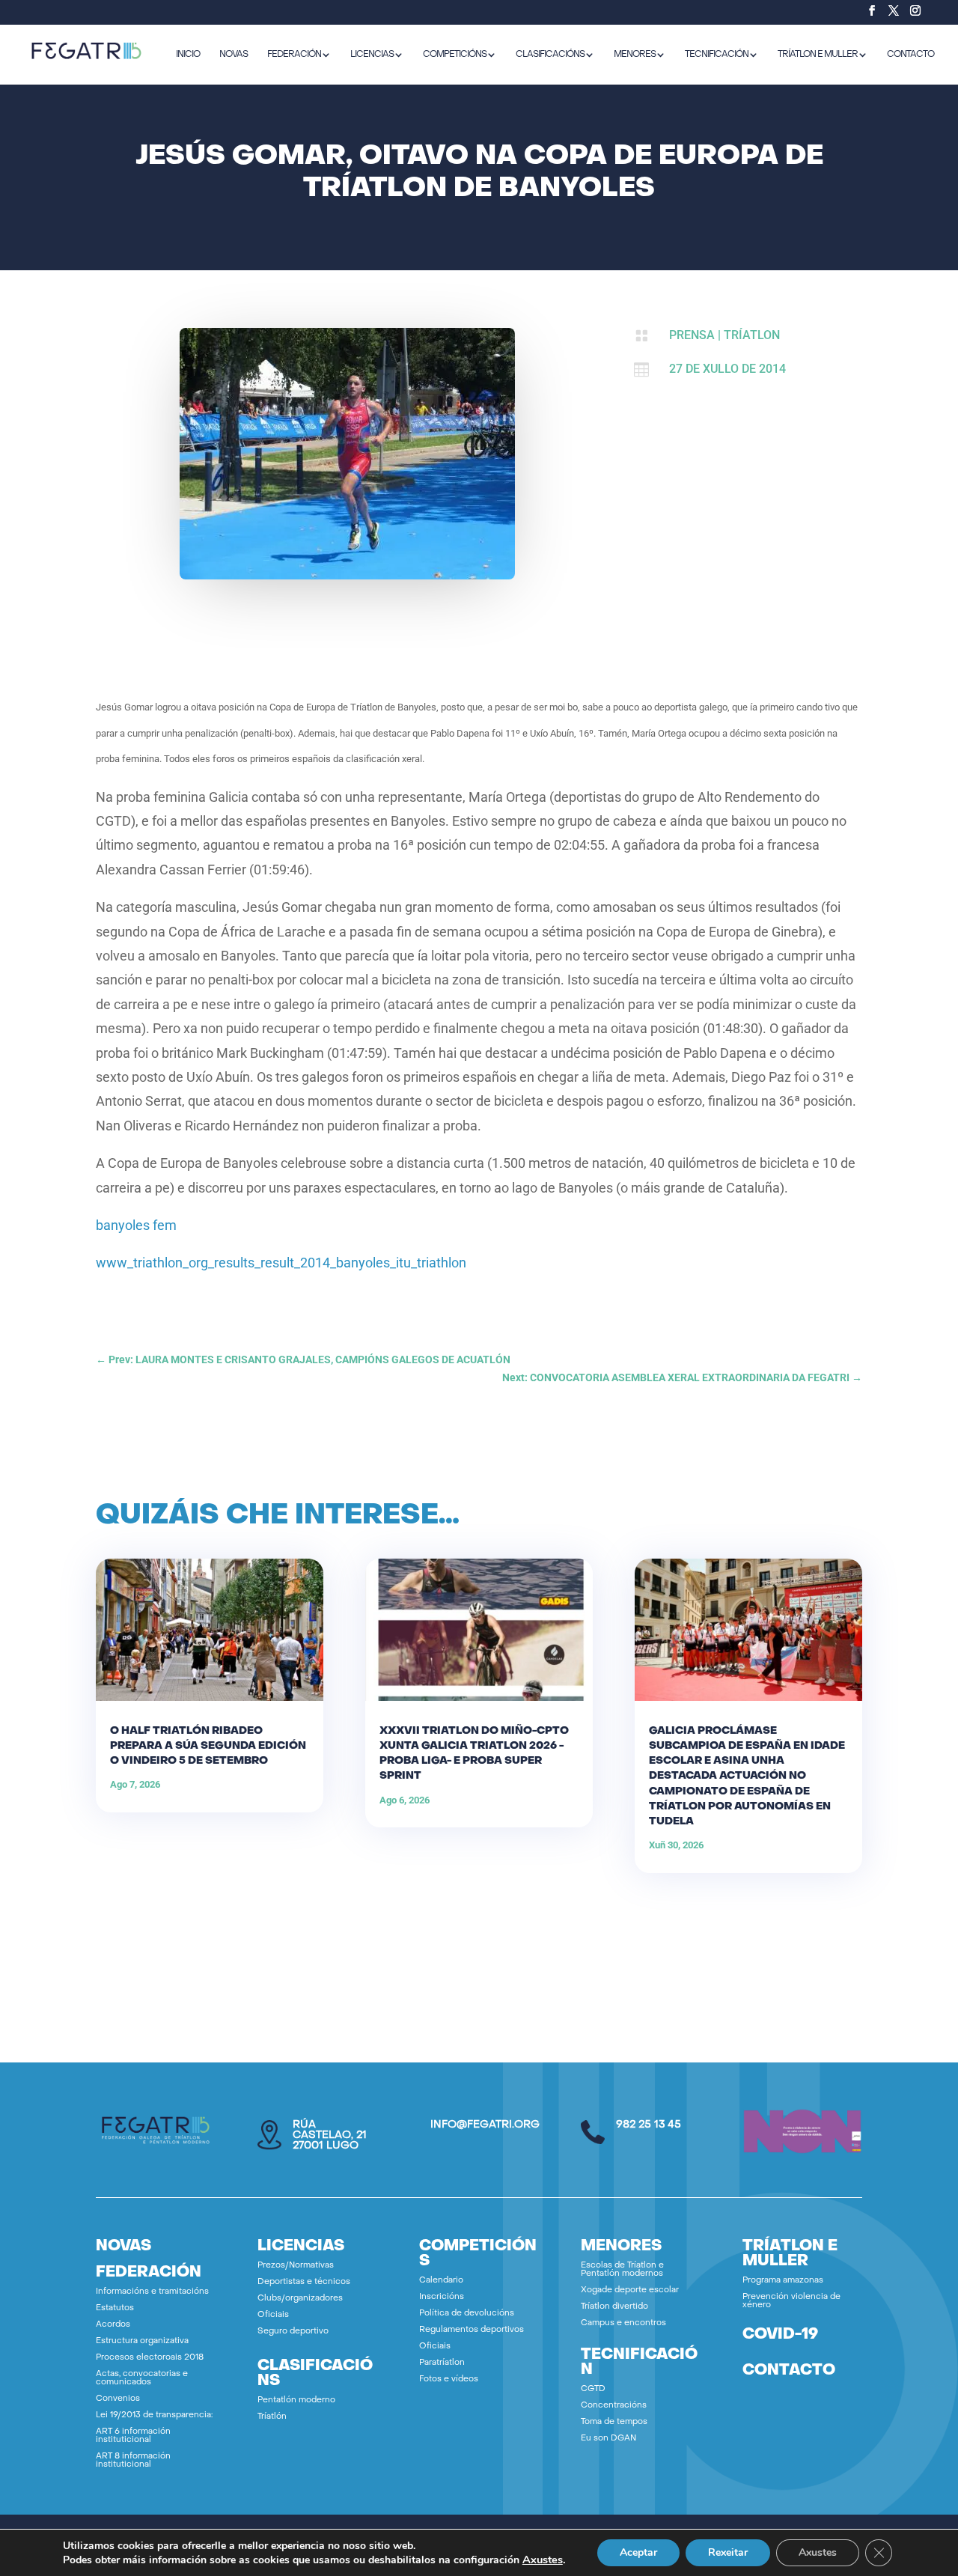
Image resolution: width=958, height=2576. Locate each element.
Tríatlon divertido (614, 2307)
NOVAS (234, 55)
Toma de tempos (614, 2422)
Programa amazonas (783, 2281)
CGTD (593, 2389)
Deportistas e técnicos (304, 2282)
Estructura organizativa (142, 2341)
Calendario (441, 2281)
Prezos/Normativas (296, 2266)
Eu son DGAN (608, 2439)
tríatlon (752, 335)
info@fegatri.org (485, 2125)
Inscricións (442, 2297)
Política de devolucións (467, 2314)
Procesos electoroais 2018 (150, 2358)
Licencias (372, 55)
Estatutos (115, 2308)
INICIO (188, 55)
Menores (635, 55)
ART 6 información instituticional (133, 2436)
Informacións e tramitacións (152, 2292)
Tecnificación (717, 55)
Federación (294, 55)
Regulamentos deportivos (472, 2330)
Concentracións (614, 2406)
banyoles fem (136, 1225)
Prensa (692, 335)
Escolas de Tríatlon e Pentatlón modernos (622, 2270)
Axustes (543, 2560)
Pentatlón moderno (296, 2400)
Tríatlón (272, 2417)
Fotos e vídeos (449, 2379)
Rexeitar (728, 2552)
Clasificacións (550, 55)
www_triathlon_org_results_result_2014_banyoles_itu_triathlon (281, 1263)
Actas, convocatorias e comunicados (142, 2378)
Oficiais (273, 2315)
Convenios (118, 2399)
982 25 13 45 (649, 2125)
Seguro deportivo (293, 2332)
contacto (789, 2371)
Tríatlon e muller (818, 55)
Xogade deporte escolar (630, 2290)
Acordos (113, 2325)
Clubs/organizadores (300, 2299)
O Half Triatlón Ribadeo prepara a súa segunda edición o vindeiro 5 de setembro (208, 1746)
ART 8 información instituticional (133, 2461)
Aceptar (638, 2552)
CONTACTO (910, 55)
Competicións (455, 55)
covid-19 (780, 2335)
